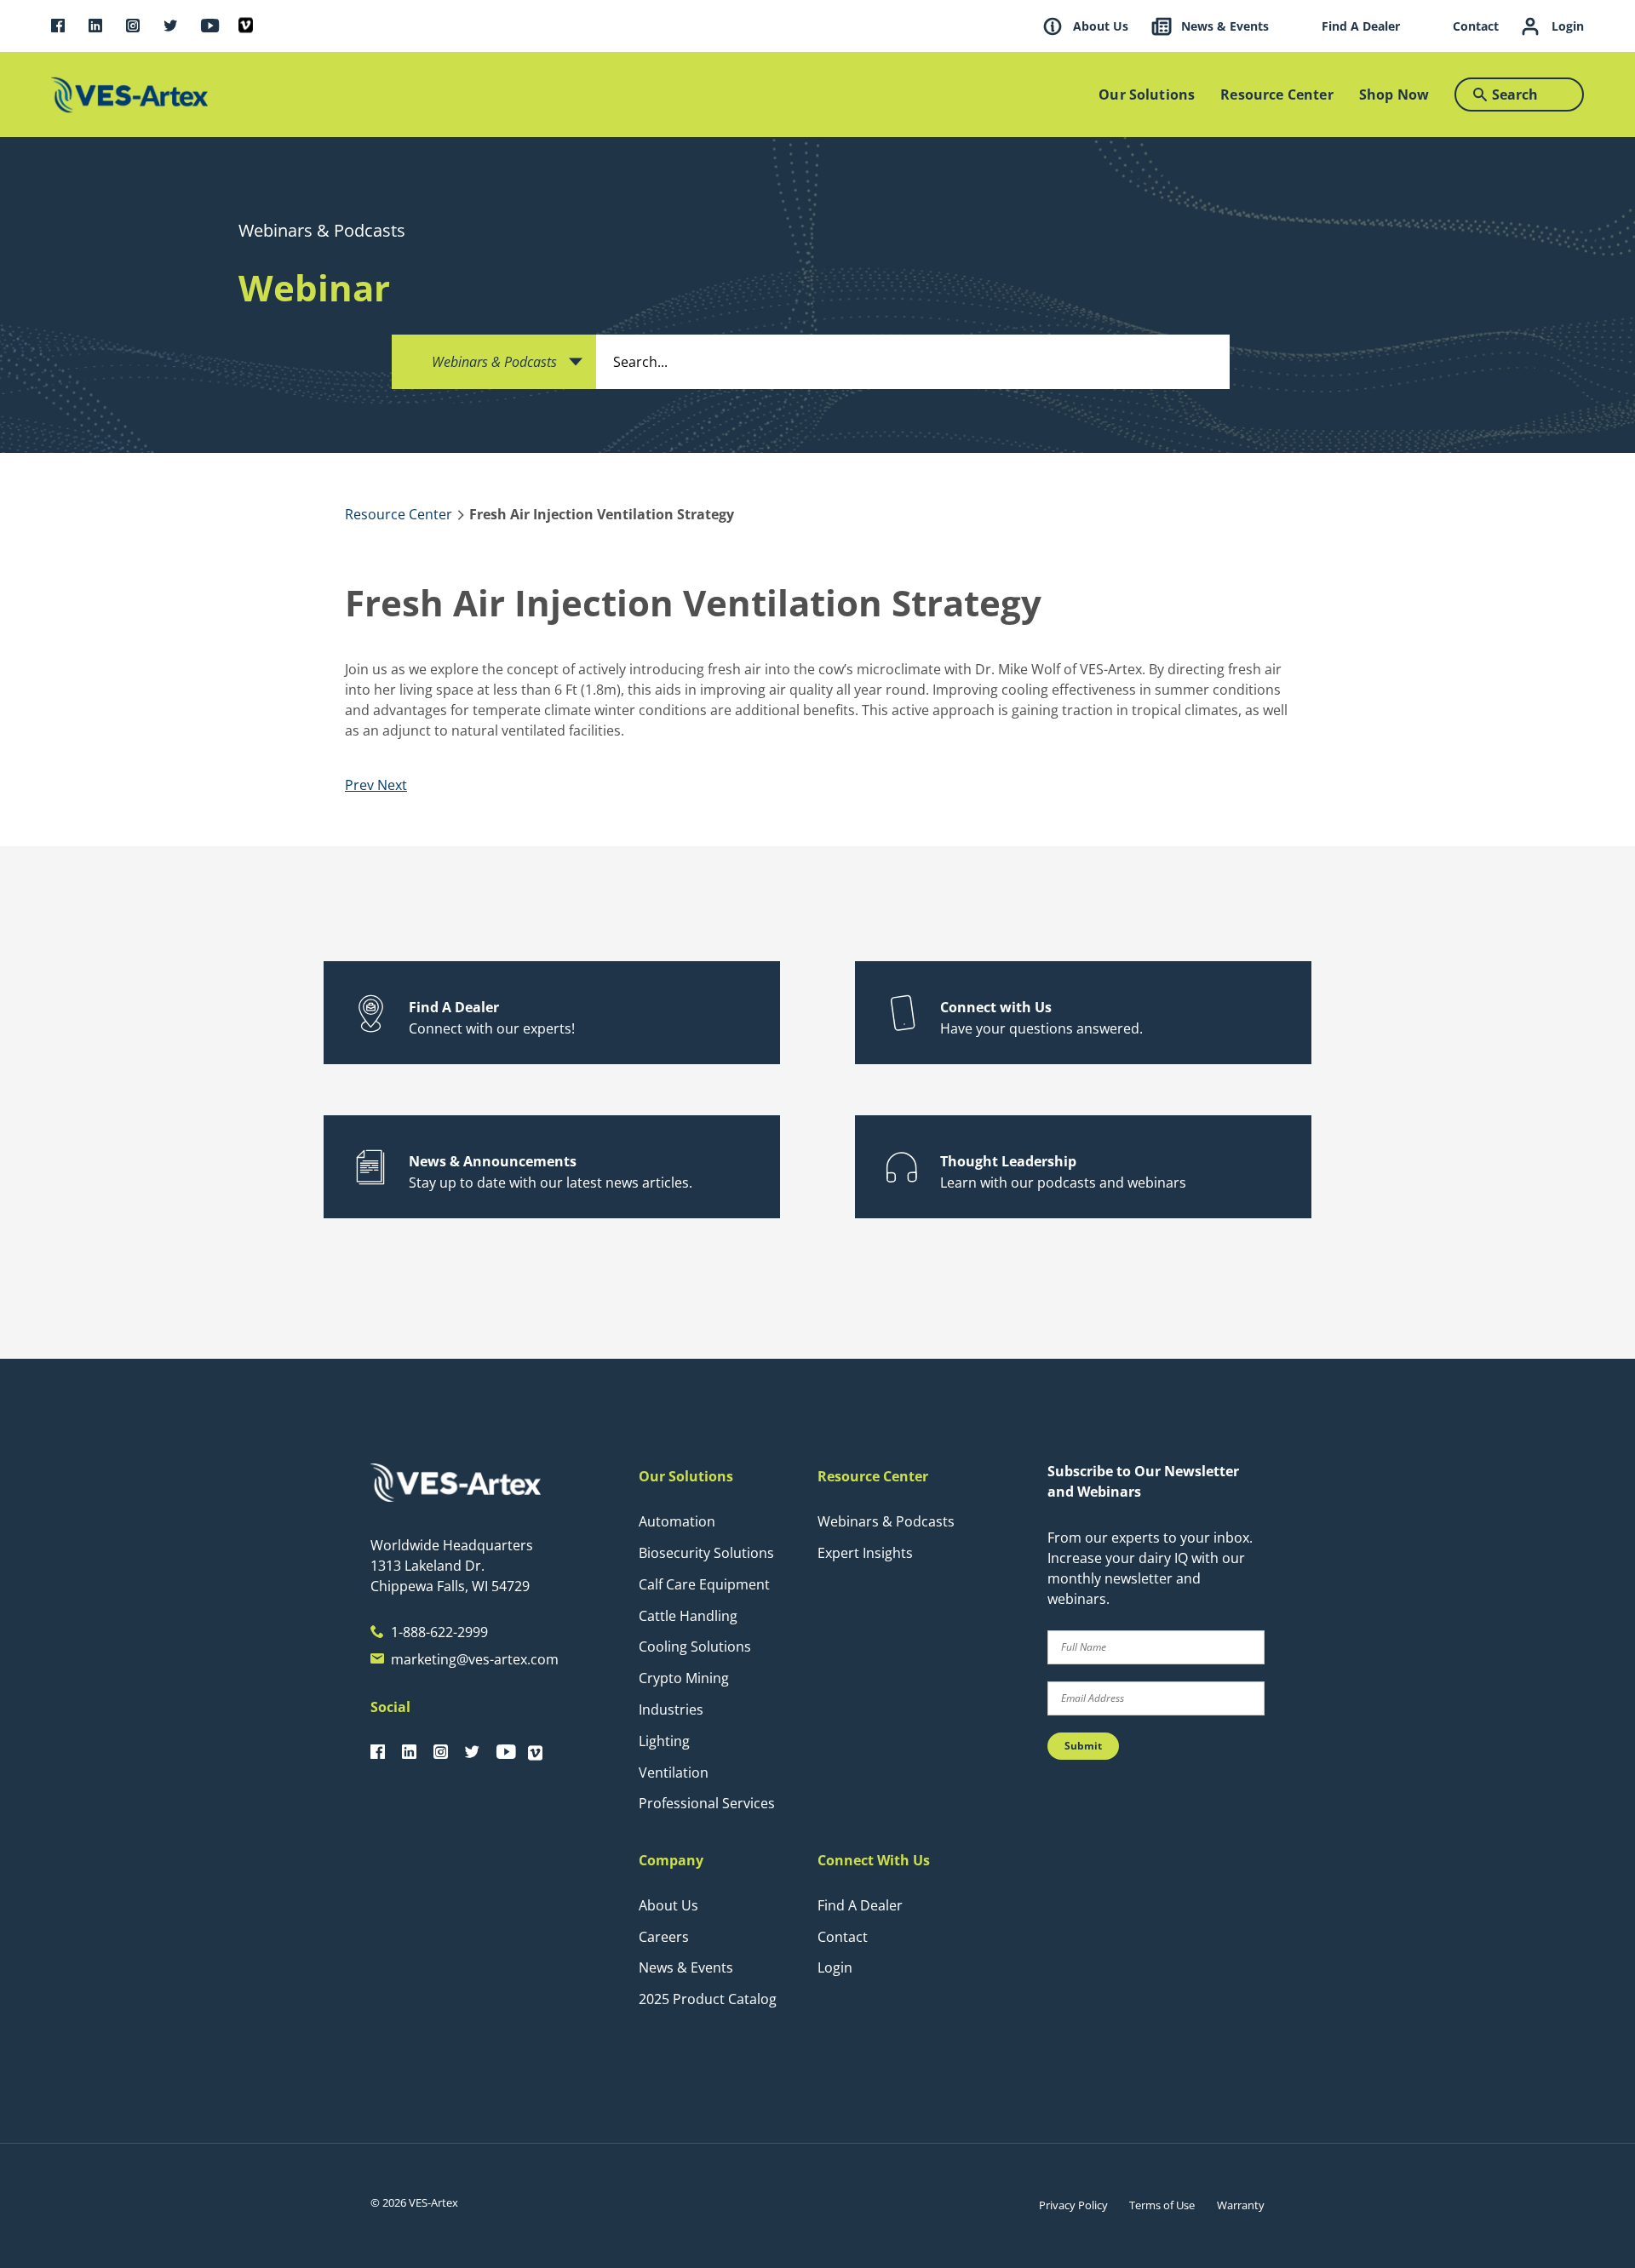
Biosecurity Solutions (706, 1553)
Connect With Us (874, 1860)
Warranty (1241, 2205)
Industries (671, 1710)
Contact (843, 1937)
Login (835, 1967)
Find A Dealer (860, 1905)
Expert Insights (865, 1553)
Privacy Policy (1073, 2205)
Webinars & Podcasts (886, 1521)
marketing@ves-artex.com (475, 1659)
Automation (677, 1521)
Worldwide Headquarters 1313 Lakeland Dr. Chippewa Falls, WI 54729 (452, 1566)
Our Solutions (686, 1476)
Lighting (664, 1741)
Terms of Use (1162, 2205)
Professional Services (707, 1803)
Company (671, 1860)
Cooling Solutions (695, 1647)
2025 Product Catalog (708, 1999)
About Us (668, 1905)
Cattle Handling (688, 1616)
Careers (664, 1937)
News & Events (686, 1967)
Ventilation (674, 1773)
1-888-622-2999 (439, 1632)
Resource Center (873, 1476)
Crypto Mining (684, 1678)
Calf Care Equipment (704, 1584)
